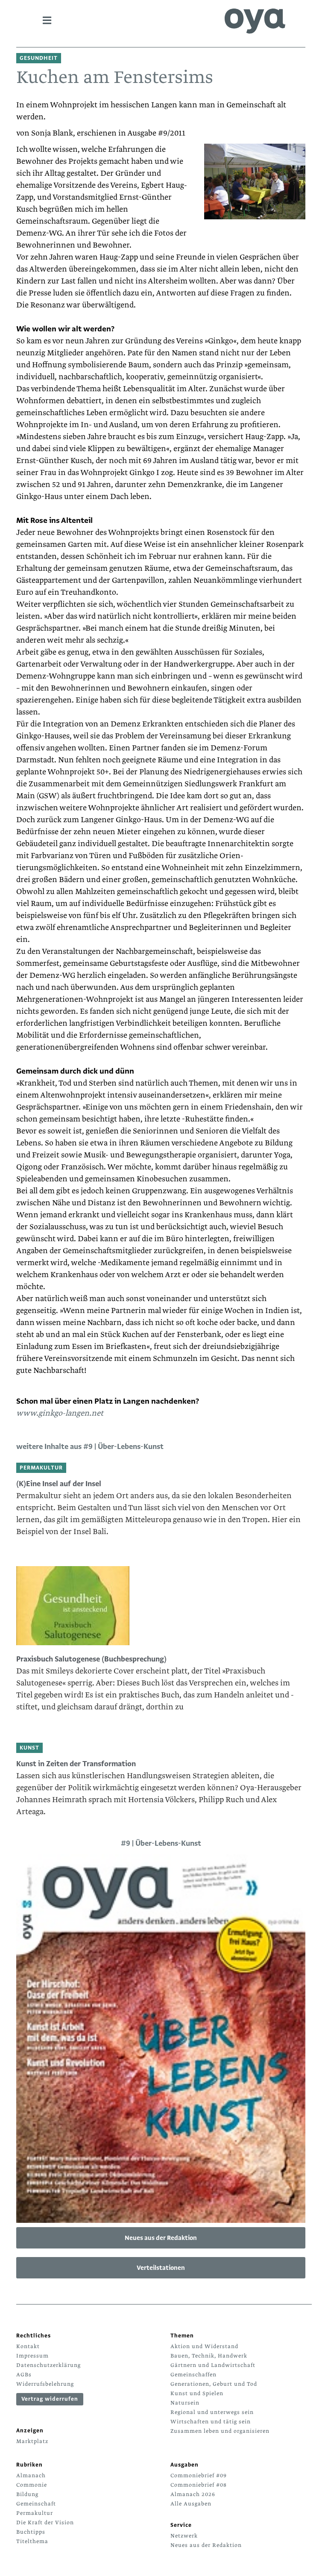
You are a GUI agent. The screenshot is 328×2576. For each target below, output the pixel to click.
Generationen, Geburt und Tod (214, 2384)
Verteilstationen (161, 2268)
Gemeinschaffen (193, 2375)
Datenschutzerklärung (48, 2365)
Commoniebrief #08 (199, 2485)
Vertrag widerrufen (50, 2399)
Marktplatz (32, 2441)
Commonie (32, 2485)
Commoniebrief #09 (199, 2476)
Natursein (185, 2403)
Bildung (27, 2494)
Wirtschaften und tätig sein (211, 2422)
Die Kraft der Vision (45, 2523)
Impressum (32, 2356)
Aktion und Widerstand (204, 2346)
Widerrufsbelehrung (45, 2384)
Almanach (31, 2476)
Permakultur (35, 2513)
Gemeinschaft (36, 2504)
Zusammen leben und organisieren (220, 2431)
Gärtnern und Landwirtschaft (213, 2365)
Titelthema (32, 2541)
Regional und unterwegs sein (212, 2412)
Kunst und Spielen (197, 2393)
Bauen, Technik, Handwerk (209, 2356)
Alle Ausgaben (191, 2504)
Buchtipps (31, 2532)
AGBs (24, 2375)
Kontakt (28, 2346)
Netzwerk (184, 2536)
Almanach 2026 (193, 2494)
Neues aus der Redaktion (161, 2238)
